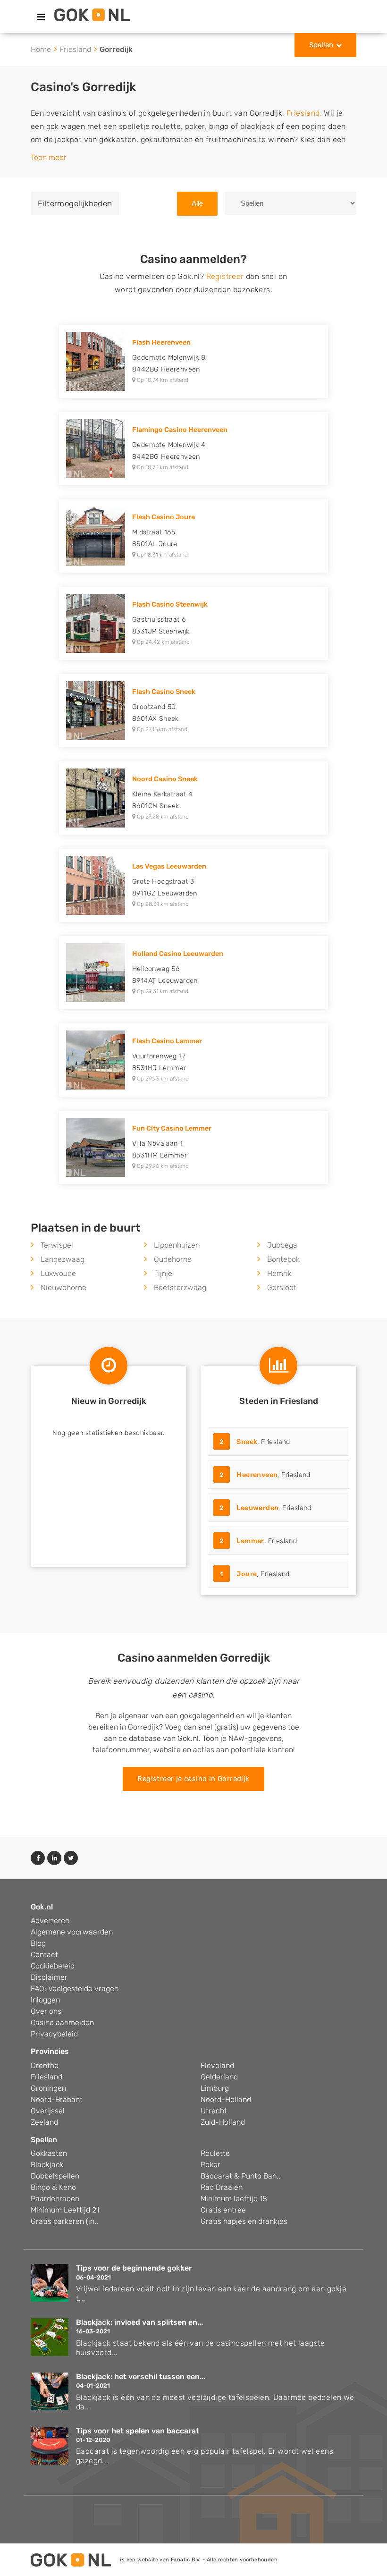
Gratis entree (223, 2210)
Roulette (215, 2153)
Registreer (225, 276)
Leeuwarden (257, 1508)
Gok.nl (42, 1907)
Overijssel (48, 2111)
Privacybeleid (54, 2034)
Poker (210, 2165)
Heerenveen (257, 1475)
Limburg (215, 2088)
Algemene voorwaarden (72, 1932)
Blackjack (47, 2165)
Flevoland (217, 2065)
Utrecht (214, 2111)
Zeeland (44, 2122)
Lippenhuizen (177, 1245)
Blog (38, 1943)
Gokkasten (49, 2153)
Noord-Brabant (57, 2099)
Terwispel (57, 1245)
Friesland (75, 49)
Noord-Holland (226, 2099)
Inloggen (45, 2000)
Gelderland (219, 2077)
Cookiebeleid (53, 1966)
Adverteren (50, 1921)
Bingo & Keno (53, 2187)
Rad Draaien (222, 2187)
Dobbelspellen (55, 2176)
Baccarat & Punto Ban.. (240, 2176)
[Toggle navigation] (41, 17)
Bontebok (283, 1259)
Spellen (321, 45)
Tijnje (163, 1273)
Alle (197, 203)
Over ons (46, 2011)
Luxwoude (58, 1273)
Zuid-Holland (223, 2122)
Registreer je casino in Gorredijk (193, 1779)
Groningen (48, 2088)
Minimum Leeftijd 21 (65, 2210)
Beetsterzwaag (180, 1288)
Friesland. (304, 113)
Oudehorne (173, 1259)
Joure (247, 1574)
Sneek (247, 1442)
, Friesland (255, 1442)
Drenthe (45, 2065)
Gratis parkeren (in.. (64, 2221)
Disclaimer (49, 1977)
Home (41, 49)
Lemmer (250, 1541)
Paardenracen (55, 2199)
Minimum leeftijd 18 (234, 2199)
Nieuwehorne (63, 1288)
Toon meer (49, 157)
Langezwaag (63, 1259)
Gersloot (282, 1288)
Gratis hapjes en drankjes (244, 2221)
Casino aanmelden (62, 2023)
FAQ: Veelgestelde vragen (75, 1989)
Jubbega (282, 1245)
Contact (44, 1955)
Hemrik (279, 1273)
